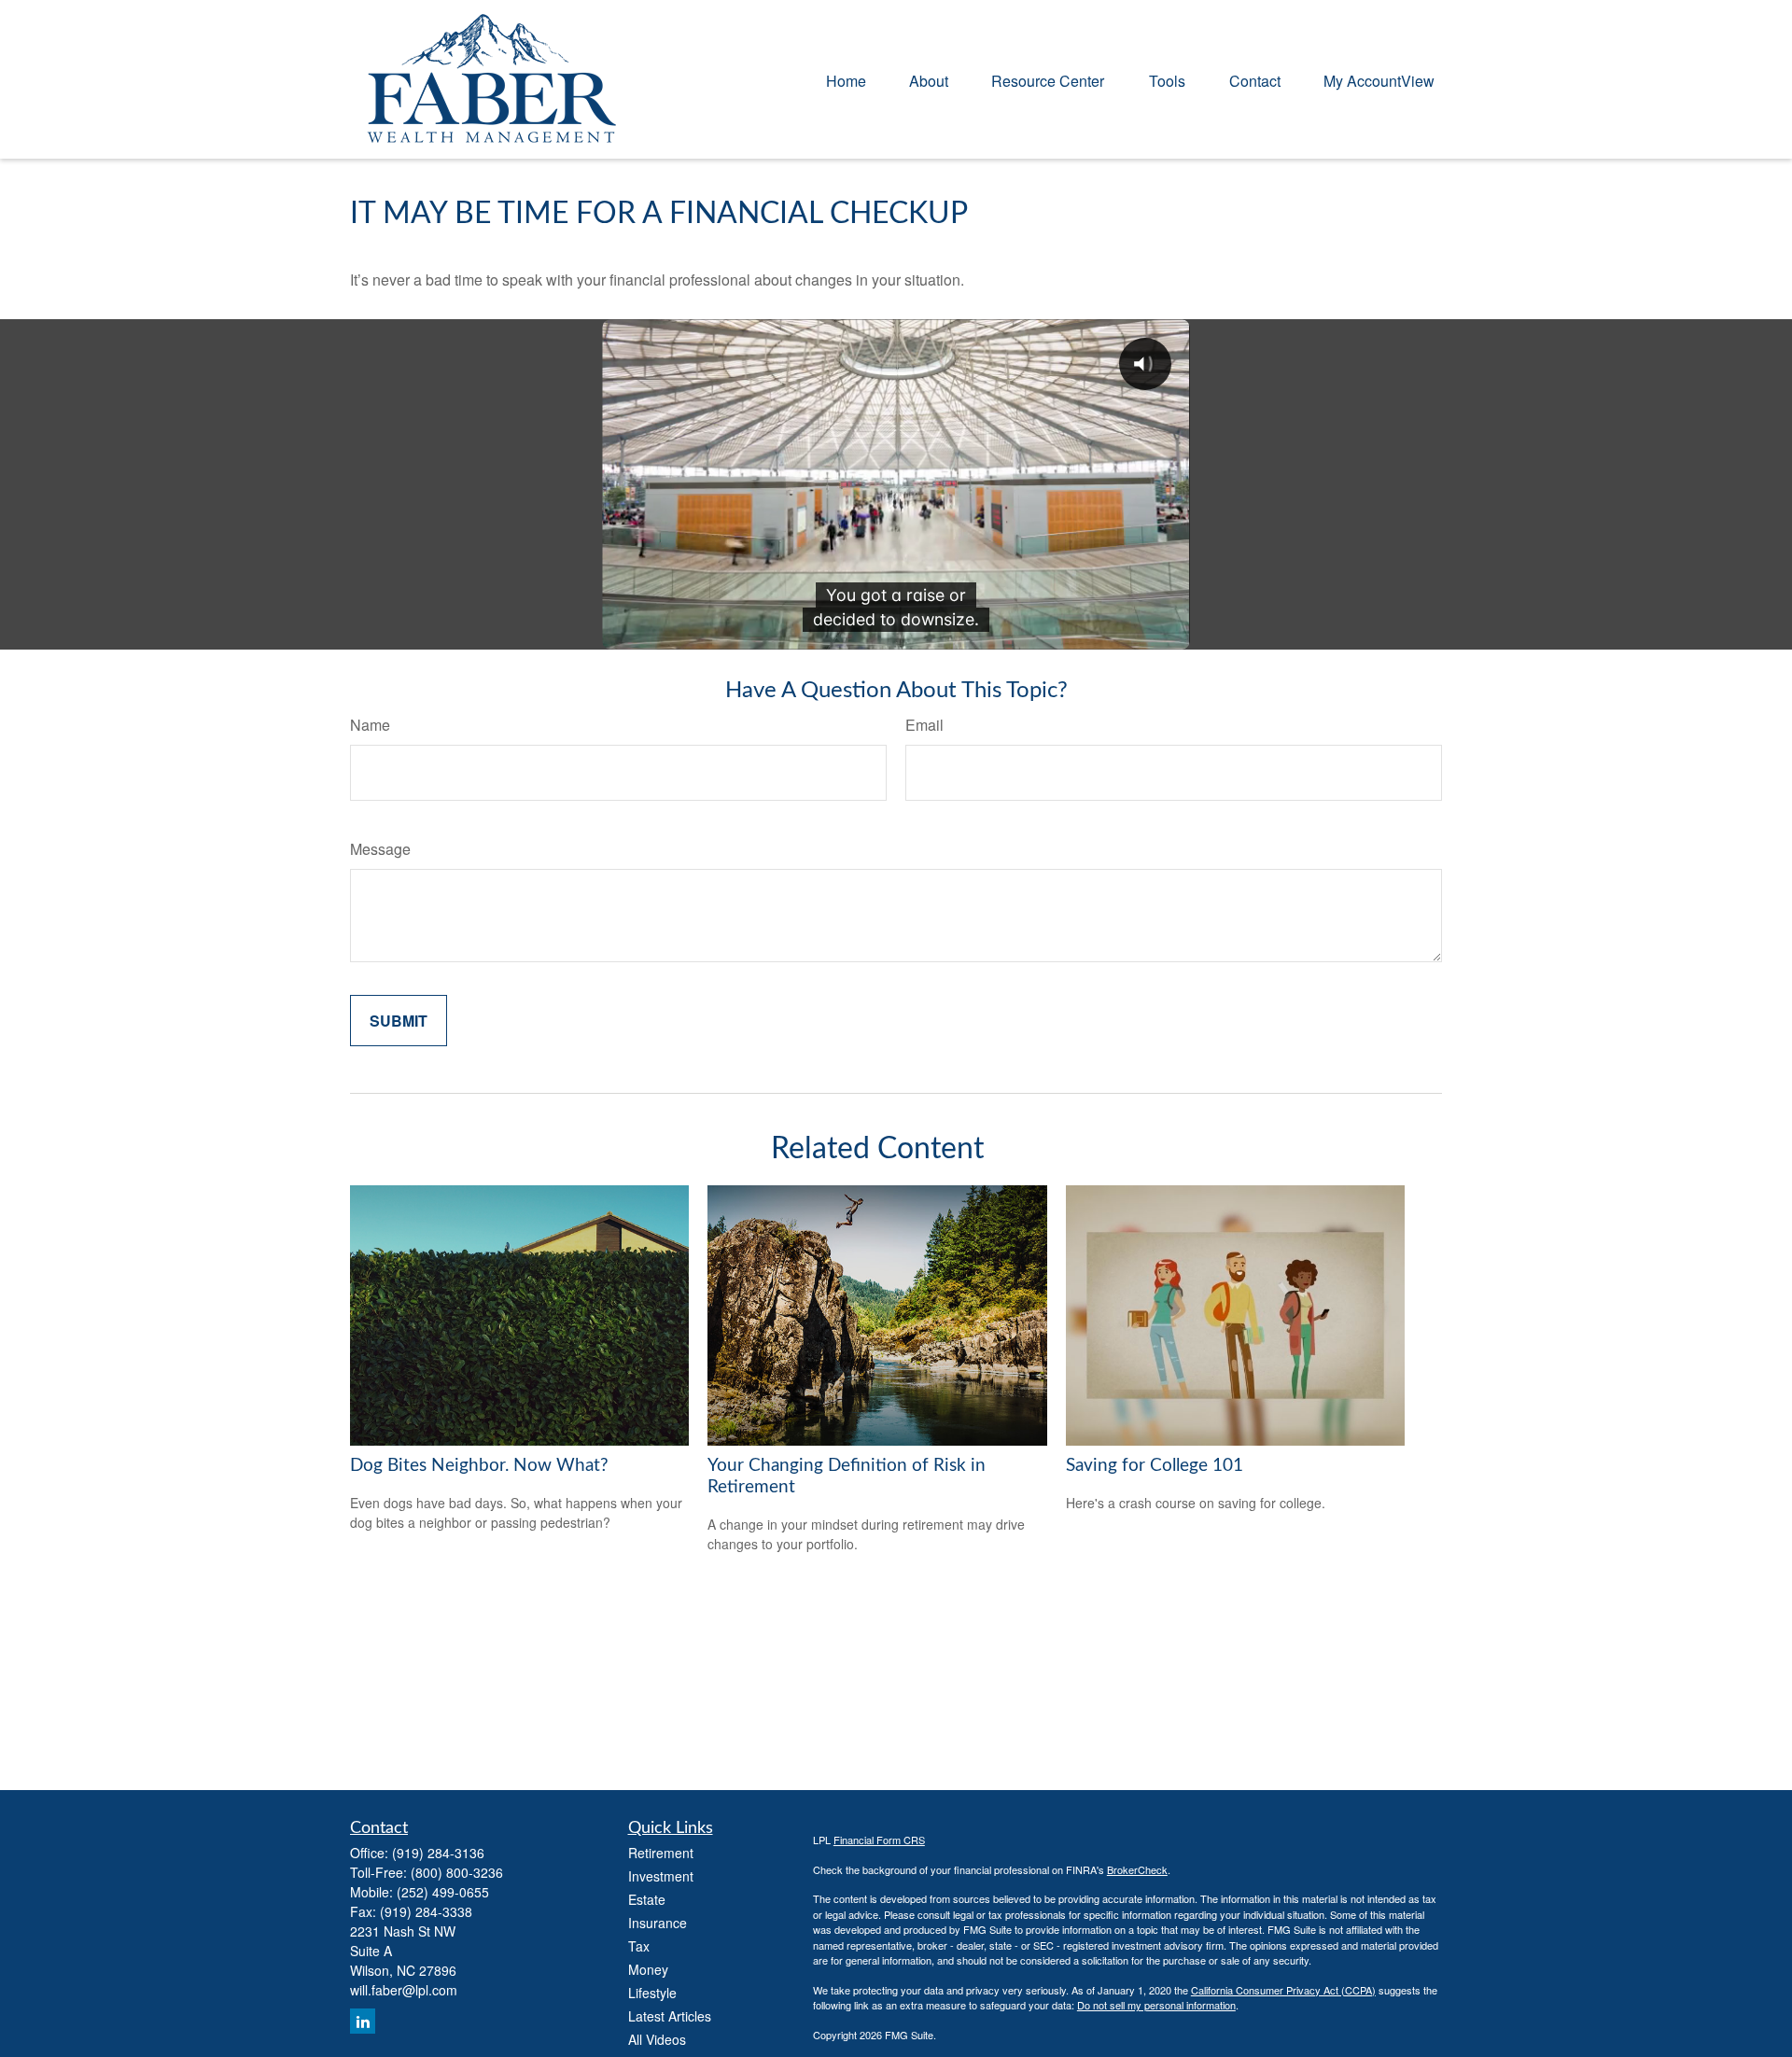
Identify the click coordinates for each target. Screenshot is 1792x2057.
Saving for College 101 (1155, 1466)
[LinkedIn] (363, 2021)
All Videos (657, 2039)
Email (924, 725)
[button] (846, 79)
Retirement (661, 1853)
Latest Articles (670, 2016)
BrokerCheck (1137, 1869)
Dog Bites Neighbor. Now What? (479, 1466)
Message (380, 849)
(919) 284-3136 (438, 1853)
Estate (647, 1899)
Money (648, 1969)
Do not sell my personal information (1156, 2005)
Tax (639, 1946)
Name (370, 725)
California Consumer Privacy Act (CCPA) (1283, 1990)
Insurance (658, 1923)
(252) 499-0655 (443, 1892)
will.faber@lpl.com (404, 1990)
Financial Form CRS (879, 1840)
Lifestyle (652, 1993)
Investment (661, 1876)
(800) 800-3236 (457, 1872)
